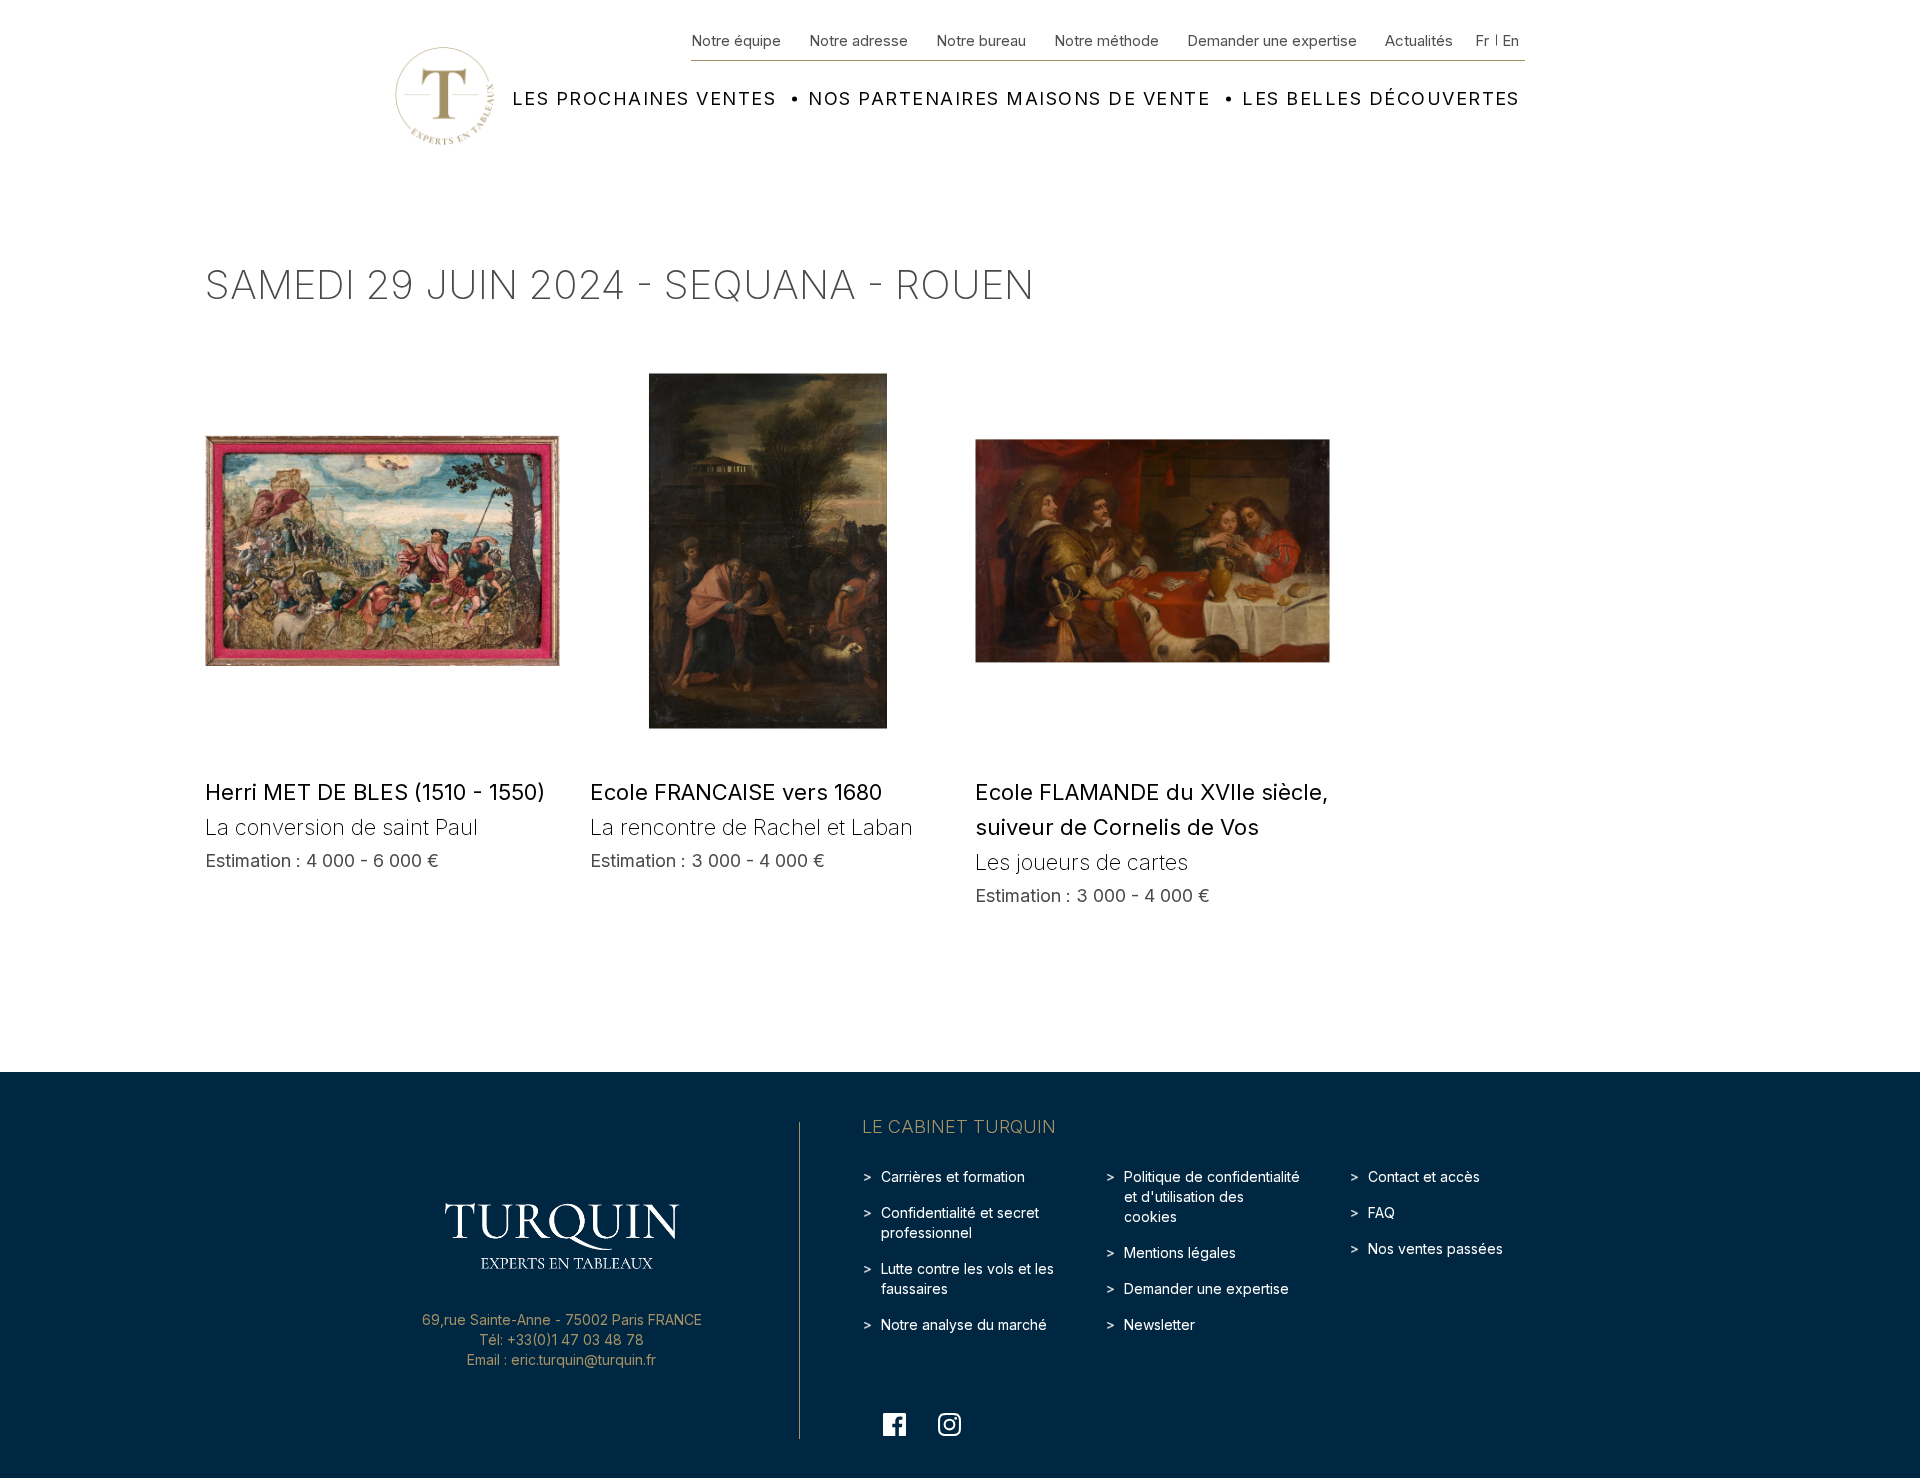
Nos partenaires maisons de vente (1009, 99)
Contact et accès (1424, 1176)
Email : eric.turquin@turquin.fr (561, 1359)
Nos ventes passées (1435, 1248)
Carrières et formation (953, 1176)
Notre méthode (1106, 40)
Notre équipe (736, 40)
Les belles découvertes (1381, 99)
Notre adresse (858, 40)
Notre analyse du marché (964, 1324)
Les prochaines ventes (644, 99)
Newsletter (1159, 1324)
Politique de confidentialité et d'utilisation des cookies (1212, 1196)
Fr (1482, 40)
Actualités (1419, 40)
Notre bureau (981, 40)
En (1510, 40)
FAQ (1381, 1212)
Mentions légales (1180, 1252)
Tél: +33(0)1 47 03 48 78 (561, 1339)
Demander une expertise (1272, 40)
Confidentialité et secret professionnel (960, 1222)
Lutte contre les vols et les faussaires (967, 1278)
